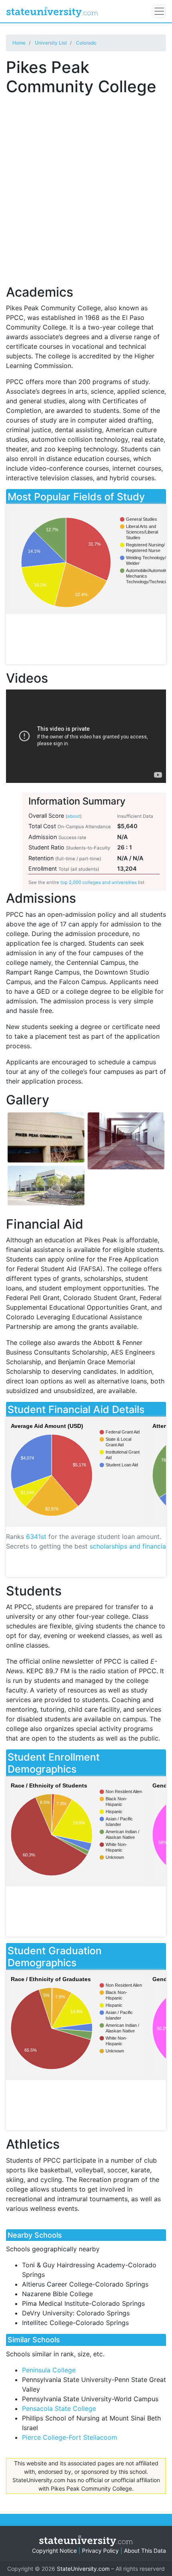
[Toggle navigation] (159, 11)
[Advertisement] (86, 186)
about (74, 816)
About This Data (145, 2551)
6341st (36, 1537)
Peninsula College (49, 2370)
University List (51, 43)
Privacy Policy (100, 2551)
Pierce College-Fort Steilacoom (70, 2437)
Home (19, 43)
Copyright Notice (54, 2551)
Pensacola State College (59, 2408)
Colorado (86, 43)
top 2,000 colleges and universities (99, 882)
